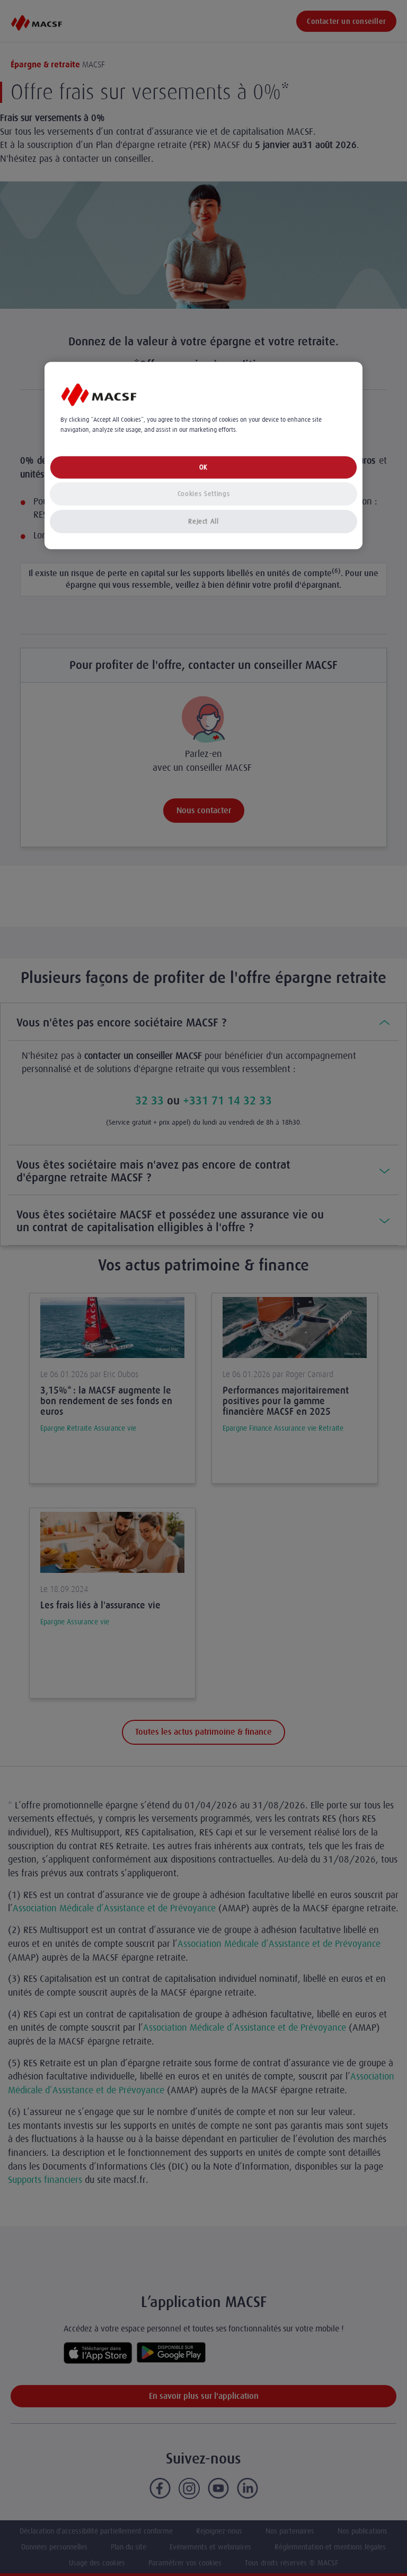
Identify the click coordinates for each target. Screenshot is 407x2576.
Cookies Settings (203, 494)
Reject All (203, 521)
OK (203, 467)
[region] (203, 456)
